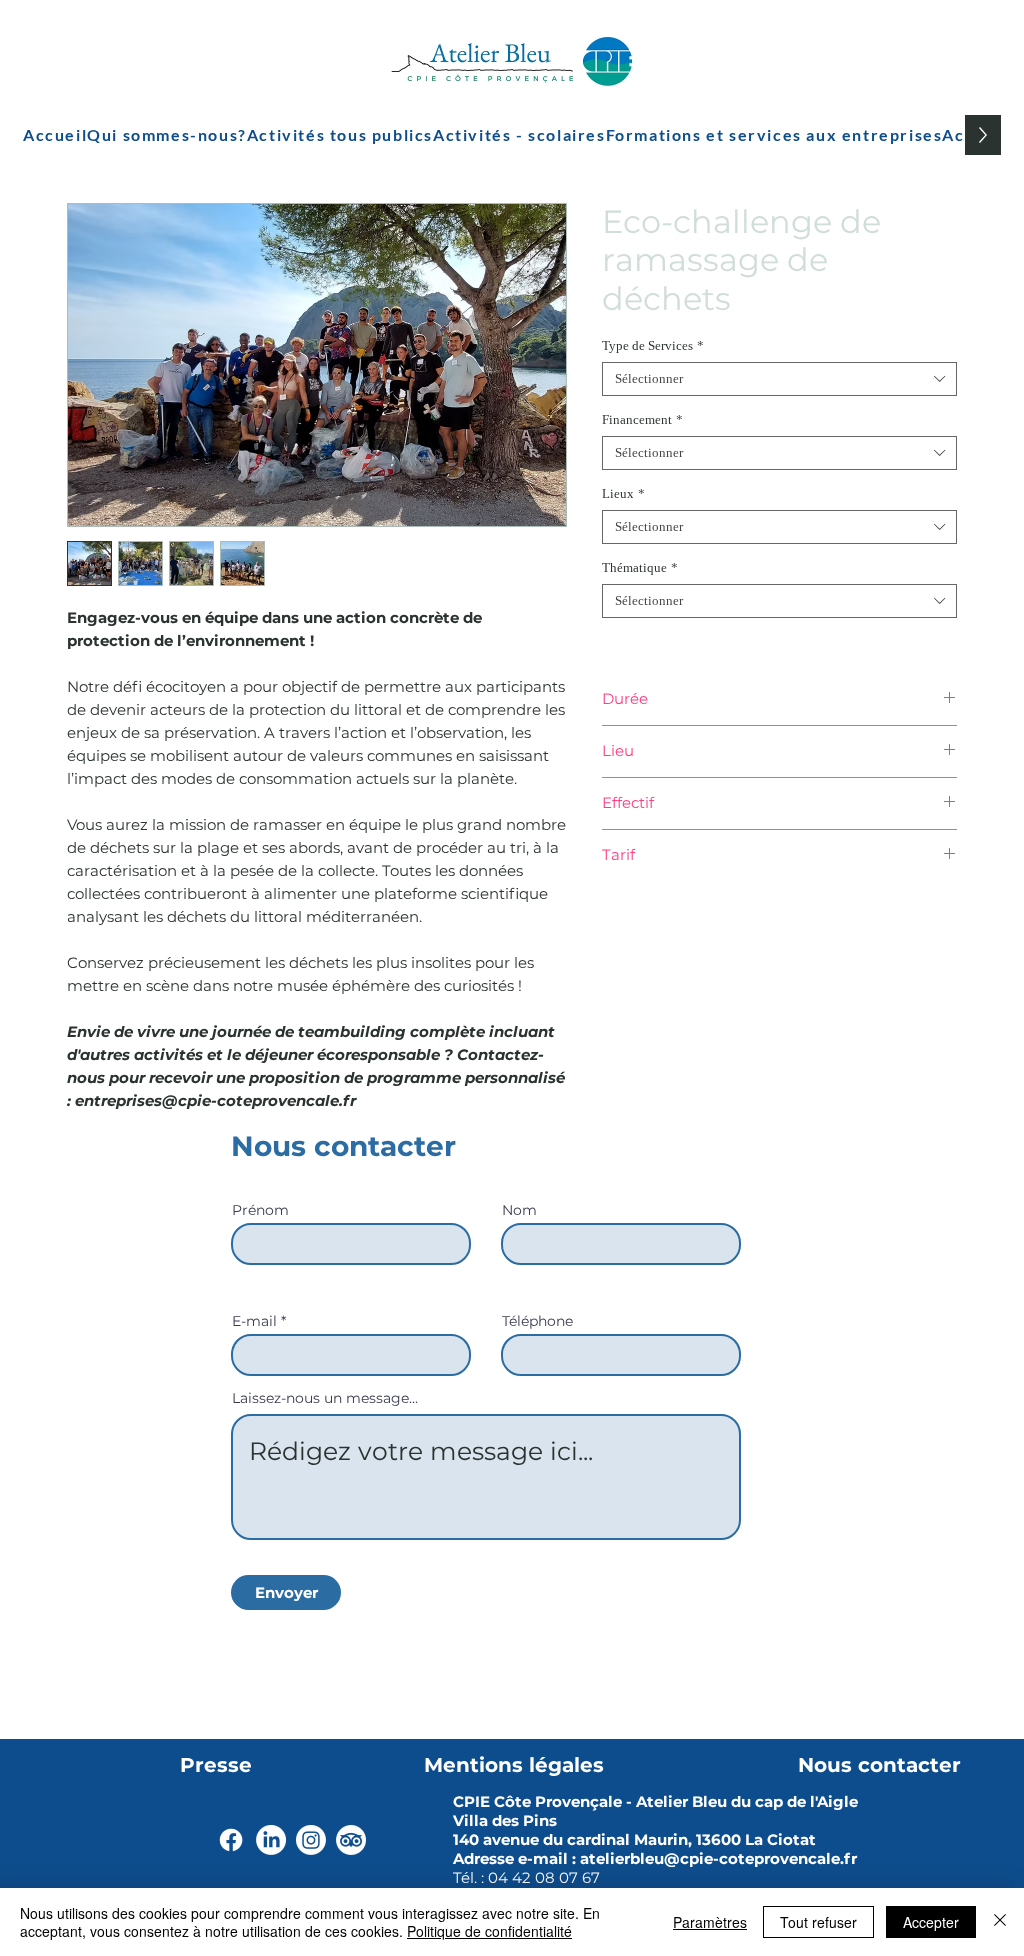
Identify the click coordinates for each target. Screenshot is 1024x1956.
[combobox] (779, 379)
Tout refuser (818, 1922)
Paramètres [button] (710, 1922)
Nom (519, 1210)
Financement (642, 419)
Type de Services (653, 345)
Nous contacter (879, 1765)
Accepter (931, 1922)
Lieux (623, 493)
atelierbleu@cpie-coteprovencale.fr (718, 1858)
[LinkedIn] (271, 1840)
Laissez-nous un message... (325, 1398)
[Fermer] (1000, 1922)
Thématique (640, 567)
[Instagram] (311, 1840)
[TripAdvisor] (351, 1840)
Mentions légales (514, 1765)
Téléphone (537, 1321)
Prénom (260, 1210)
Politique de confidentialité (489, 1931)
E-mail (254, 1321)
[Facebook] (231, 1840)
